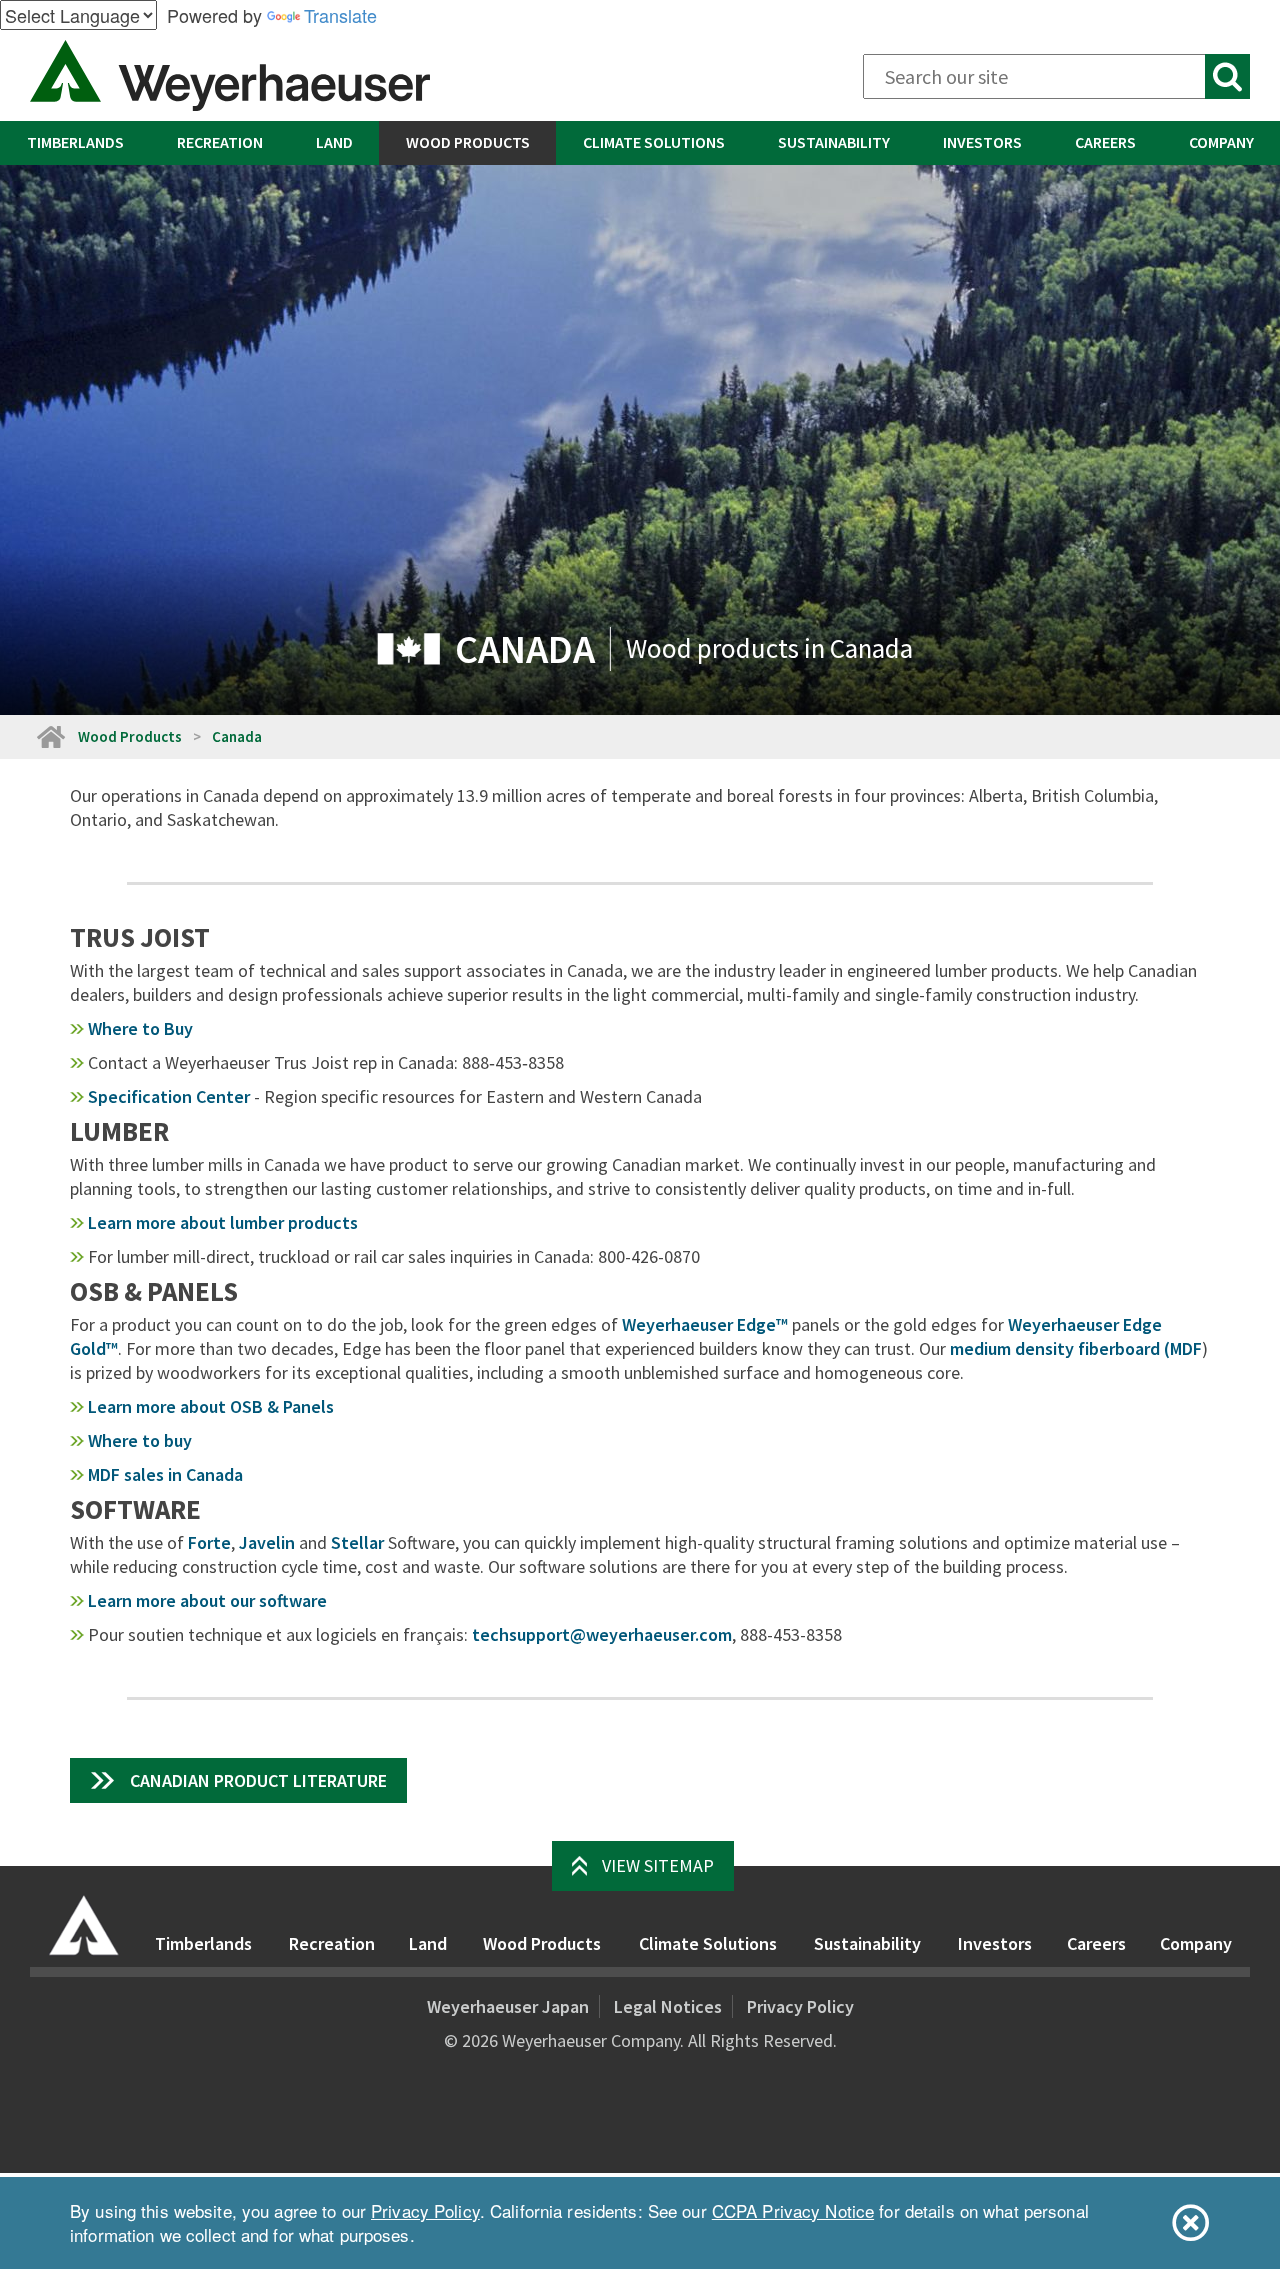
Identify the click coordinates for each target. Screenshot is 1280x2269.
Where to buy (140, 1440)
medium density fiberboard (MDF (1076, 1348)
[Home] (84, 1925)
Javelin (267, 1542)
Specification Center (169, 1096)
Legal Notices (668, 2006)
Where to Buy (140, 1028)
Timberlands (75, 142)
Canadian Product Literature (258, 1780)
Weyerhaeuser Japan (508, 2006)
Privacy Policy (800, 2006)
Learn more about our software (207, 1600)
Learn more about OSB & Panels (211, 1406)
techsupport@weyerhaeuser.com (602, 1634)
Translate (340, 15)
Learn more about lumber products (223, 1222)
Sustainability (834, 142)
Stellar (357, 1542)
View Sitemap (658, 1865)
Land (334, 142)
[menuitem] (75, 143)
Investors (982, 142)
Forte (209, 1542)
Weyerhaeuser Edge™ (705, 1324)
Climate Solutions (654, 142)
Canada (237, 736)
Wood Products (468, 142)
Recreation (220, 142)
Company (1221, 142)
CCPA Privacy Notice (793, 2210)
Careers (1105, 142)
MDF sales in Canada (165, 1474)
